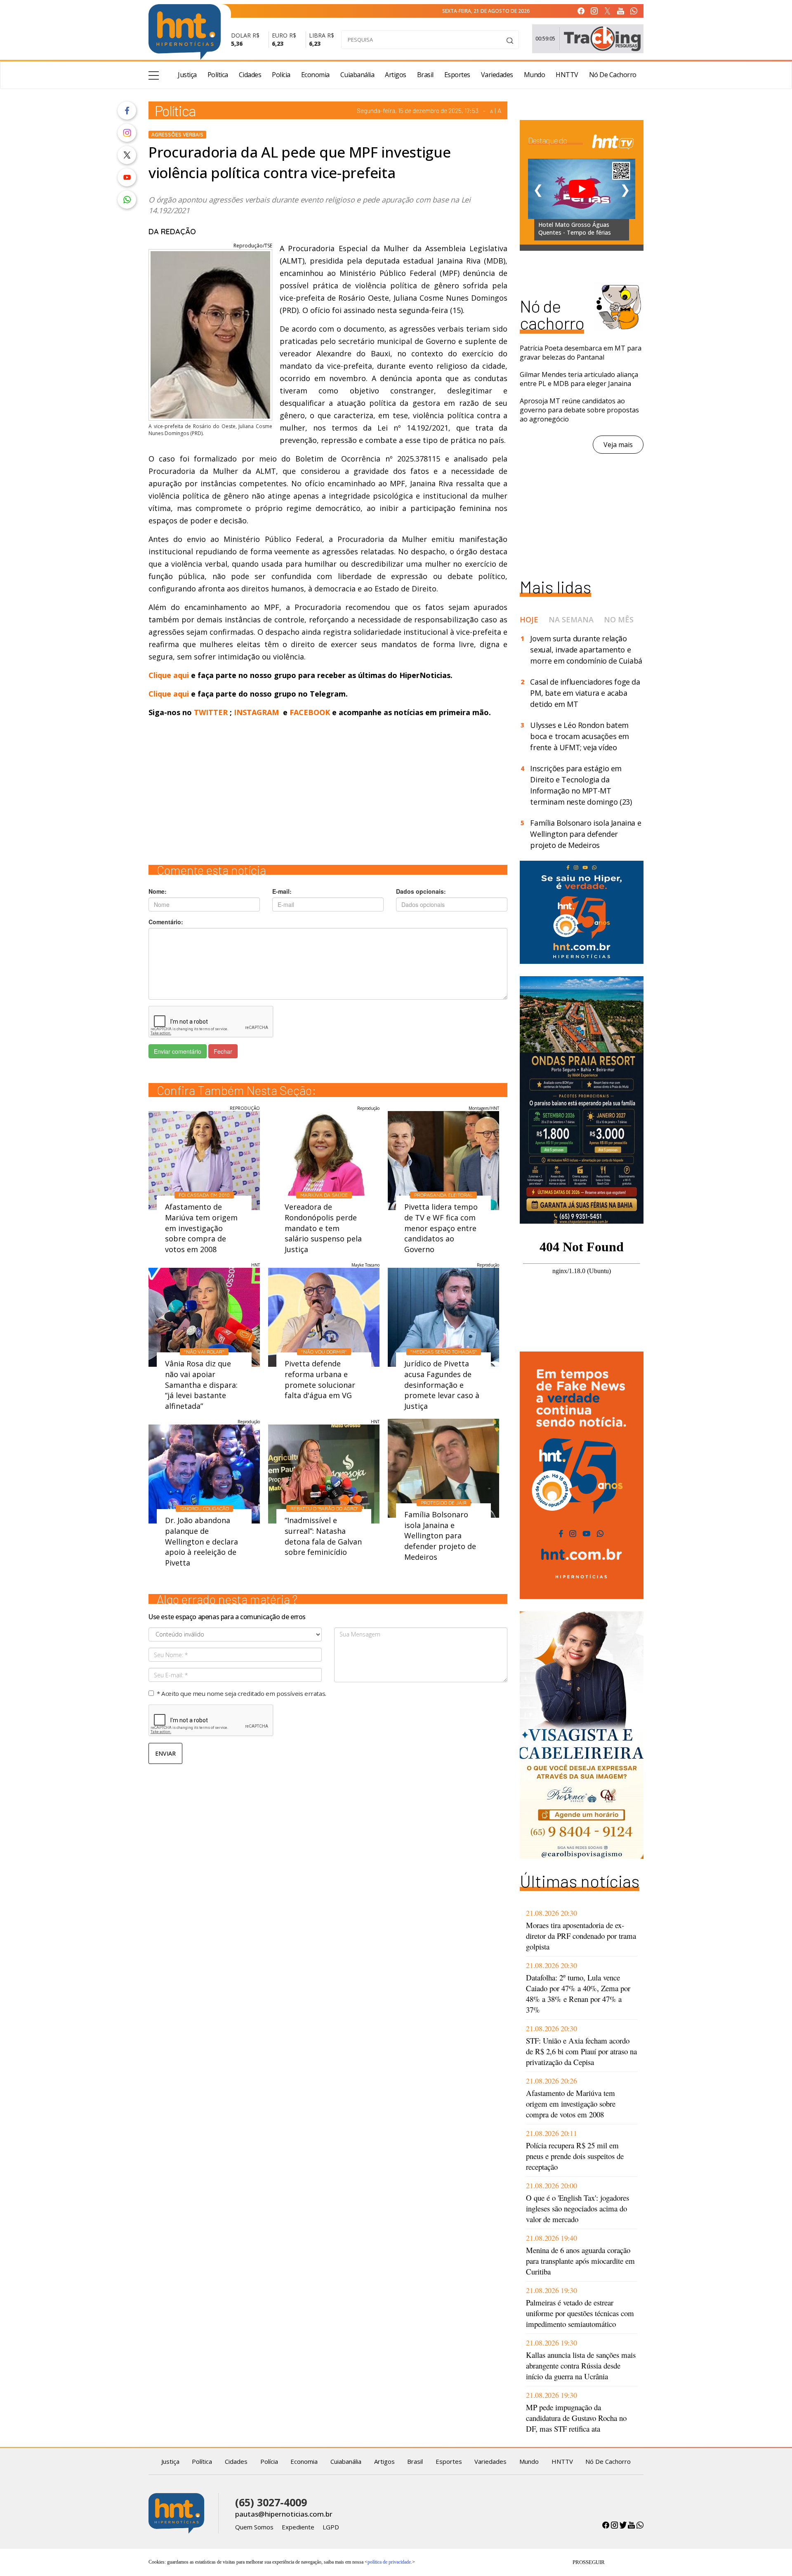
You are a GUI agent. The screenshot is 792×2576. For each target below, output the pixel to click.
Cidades (250, 75)
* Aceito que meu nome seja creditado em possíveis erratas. (242, 1693)
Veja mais (618, 445)
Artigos (396, 75)
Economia (315, 75)
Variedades (497, 75)
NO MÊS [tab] (619, 619)
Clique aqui (170, 675)
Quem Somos (254, 2527)
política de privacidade (389, 2562)
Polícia (281, 75)
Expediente (298, 2527)
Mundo (535, 75)
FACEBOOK (310, 712)
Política (218, 75)
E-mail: (282, 891)
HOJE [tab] (529, 619)
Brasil (425, 75)
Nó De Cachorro (613, 75)
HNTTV (567, 75)
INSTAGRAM (256, 712)
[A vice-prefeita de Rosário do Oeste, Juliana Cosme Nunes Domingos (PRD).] (210, 331)
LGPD (331, 2527)
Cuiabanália (357, 75)
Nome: (158, 891)
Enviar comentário (178, 1051)
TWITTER (211, 712)
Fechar (223, 1051)
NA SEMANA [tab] (571, 619)
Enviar (165, 1753)
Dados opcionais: (421, 891)
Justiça (187, 75)
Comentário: (166, 922)
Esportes (457, 75)
